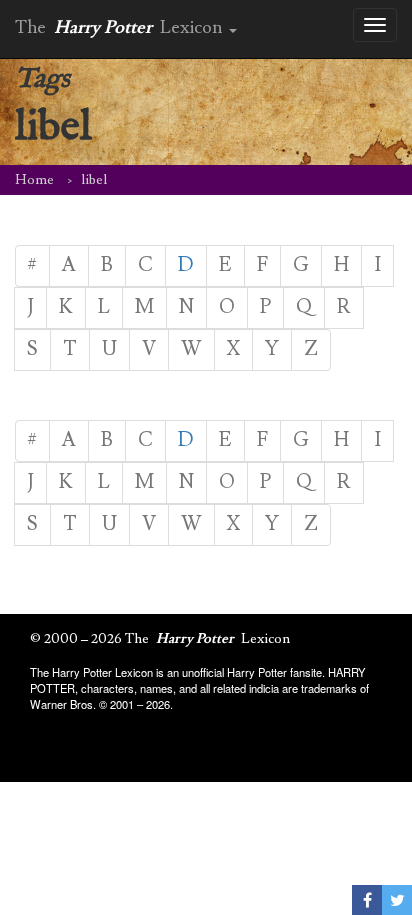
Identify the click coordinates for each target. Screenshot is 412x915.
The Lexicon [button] (121, 27)
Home (34, 180)
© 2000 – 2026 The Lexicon (160, 639)
